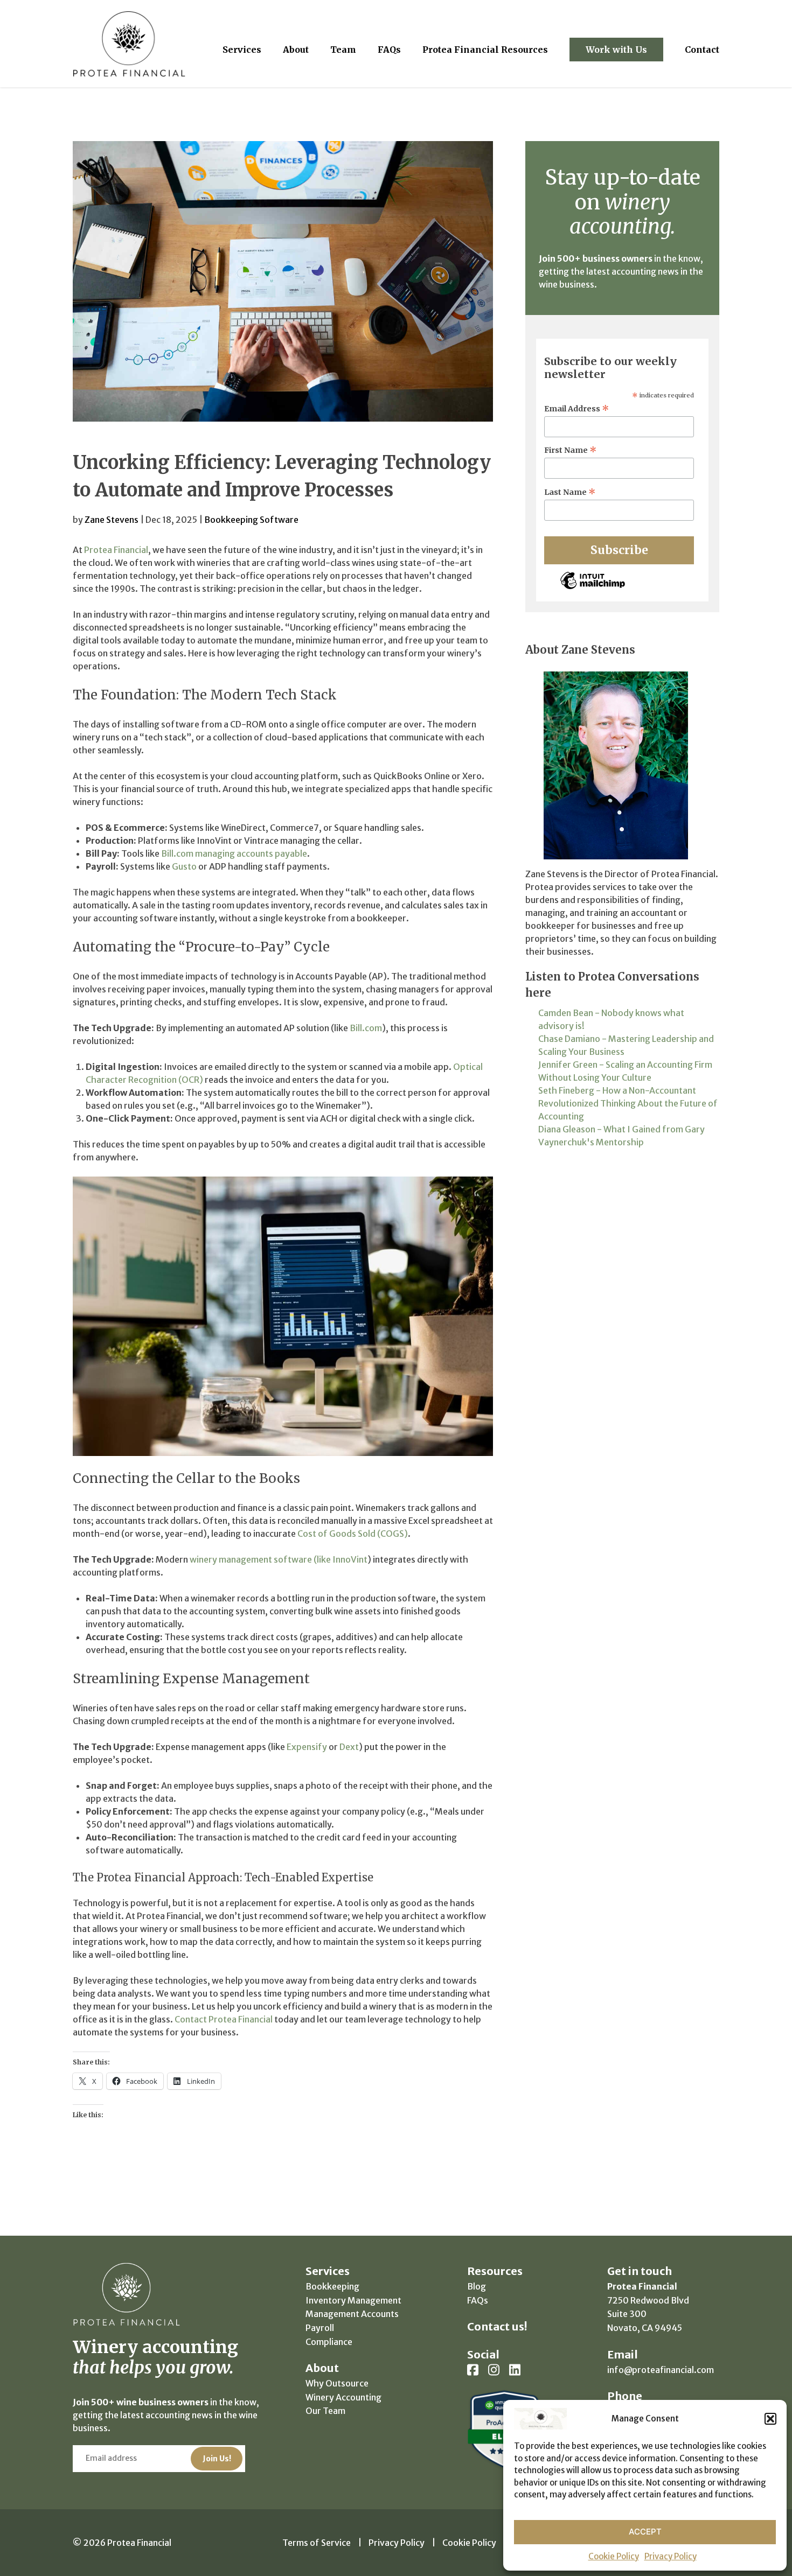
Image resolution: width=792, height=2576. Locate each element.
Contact (702, 50)
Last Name (570, 492)
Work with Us (616, 50)
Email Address (577, 409)
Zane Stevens (112, 520)
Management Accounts (352, 2314)
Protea (129, 44)
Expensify (307, 1747)
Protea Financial (116, 550)
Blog (477, 2286)
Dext (349, 1747)
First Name (571, 450)
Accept (645, 2532)
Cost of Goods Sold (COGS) (353, 1534)
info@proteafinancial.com (661, 2370)
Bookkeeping (332, 2286)
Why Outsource (337, 2383)
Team (343, 50)
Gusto (184, 866)
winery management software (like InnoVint (279, 1559)
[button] (770, 2419)
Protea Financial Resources (485, 50)
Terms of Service (317, 2543)
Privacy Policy (671, 2556)
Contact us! (497, 2326)
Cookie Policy (614, 2556)
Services (242, 50)
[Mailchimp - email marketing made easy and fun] (593, 589)
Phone (625, 2396)
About (296, 50)
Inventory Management (353, 2300)
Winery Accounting (343, 2397)
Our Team (325, 2411)
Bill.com (366, 1028)
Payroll (320, 2328)
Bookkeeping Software (251, 520)
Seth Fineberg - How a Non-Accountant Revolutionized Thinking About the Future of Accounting (628, 1103)
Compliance (329, 2342)
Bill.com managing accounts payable (234, 853)
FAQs (389, 50)
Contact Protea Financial (224, 2019)
